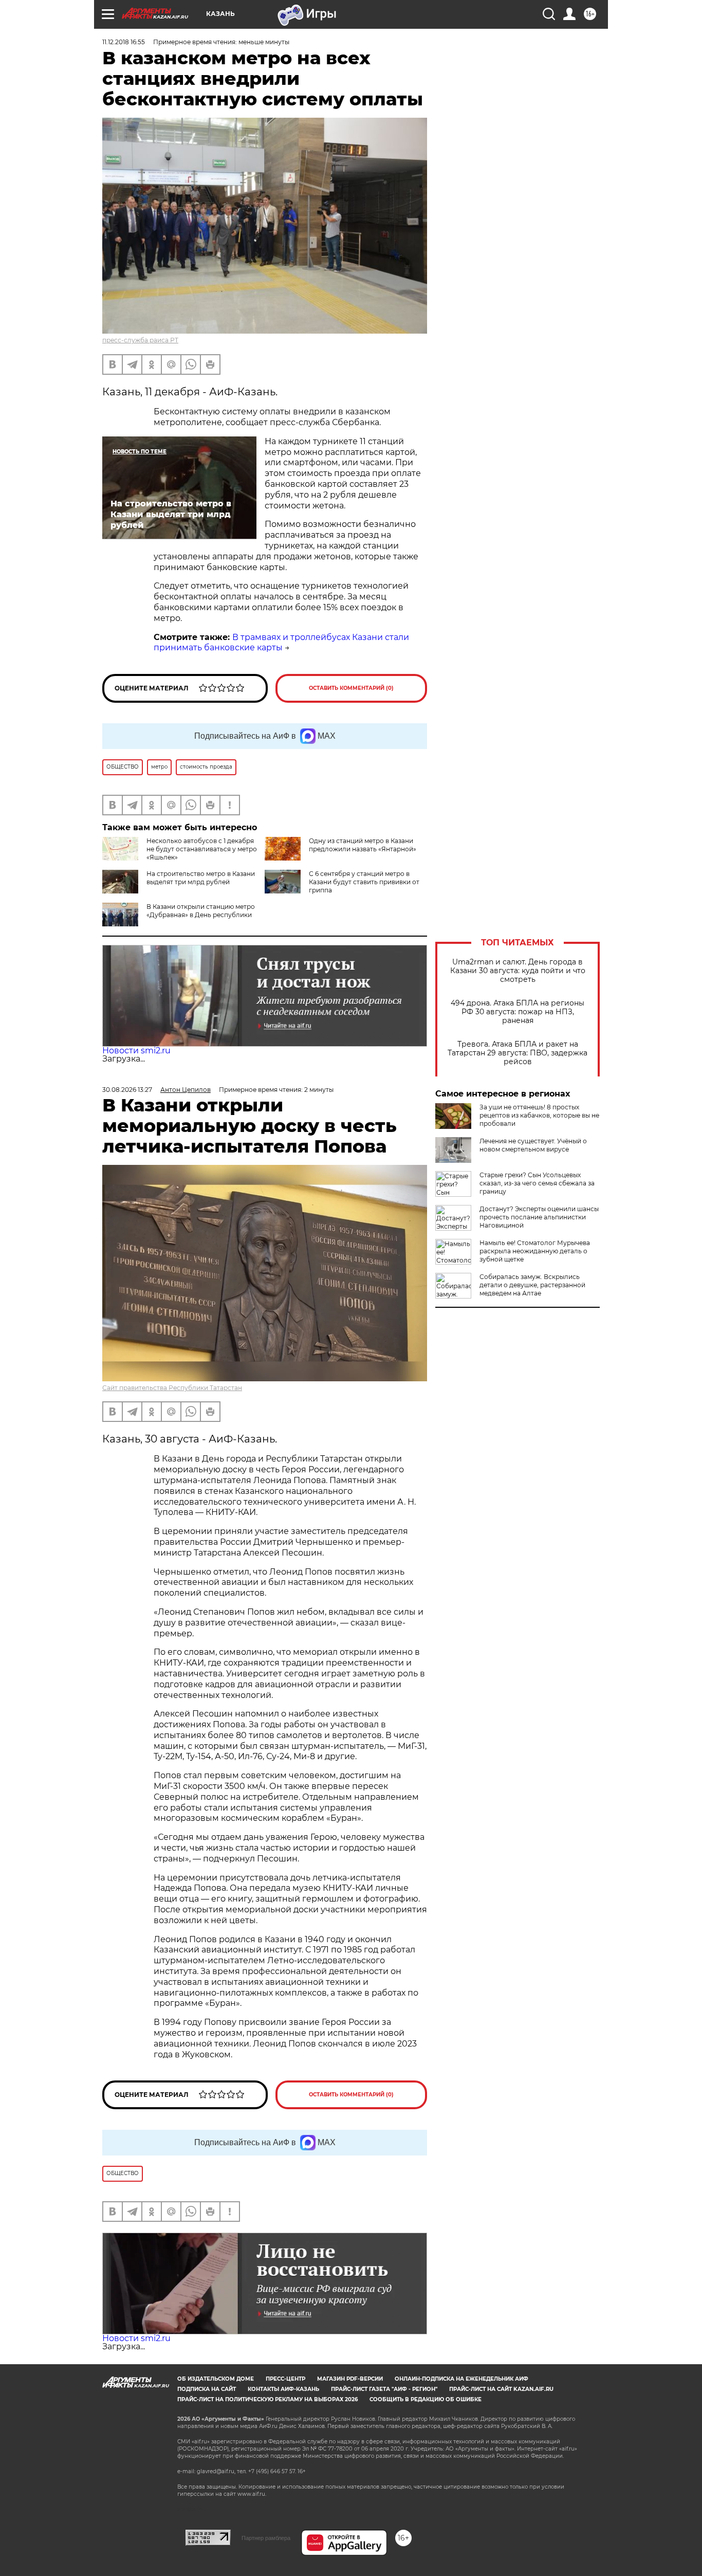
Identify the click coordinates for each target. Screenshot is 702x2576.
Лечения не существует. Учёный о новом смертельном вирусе (533, 1145)
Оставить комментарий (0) (351, 688)
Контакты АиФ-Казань (283, 2389)
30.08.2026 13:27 (127, 1090)
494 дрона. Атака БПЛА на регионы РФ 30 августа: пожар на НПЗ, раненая (518, 1012)
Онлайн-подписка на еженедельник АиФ (461, 2379)
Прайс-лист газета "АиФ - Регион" (384, 2389)
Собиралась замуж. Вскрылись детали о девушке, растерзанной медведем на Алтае (532, 1285)
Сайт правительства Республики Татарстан (172, 1388)
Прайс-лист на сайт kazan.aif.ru (501, 2389)
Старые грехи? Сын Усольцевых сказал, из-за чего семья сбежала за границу (537, 1183)
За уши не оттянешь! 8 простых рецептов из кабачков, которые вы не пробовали (539, 1115)
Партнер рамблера (266, 2538)
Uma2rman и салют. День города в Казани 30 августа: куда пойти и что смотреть (518, 971)
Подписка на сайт (207, 2389)
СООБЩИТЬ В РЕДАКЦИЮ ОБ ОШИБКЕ (426, 2399)
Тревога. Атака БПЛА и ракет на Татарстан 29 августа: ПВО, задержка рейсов (518, 1053)
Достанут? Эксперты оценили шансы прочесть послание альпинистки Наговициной (539, 1217)
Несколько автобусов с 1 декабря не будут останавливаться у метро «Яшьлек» (202, 849)
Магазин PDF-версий (350, 2379)
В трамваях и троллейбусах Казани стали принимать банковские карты (281, 643)
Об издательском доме (216, 2379)
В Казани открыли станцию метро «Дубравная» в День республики (201, 911)
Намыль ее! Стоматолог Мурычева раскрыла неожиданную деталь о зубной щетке (535, 1251)
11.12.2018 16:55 (124, 42)
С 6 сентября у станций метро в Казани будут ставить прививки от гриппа (364, 882)
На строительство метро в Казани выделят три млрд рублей (201, 878)
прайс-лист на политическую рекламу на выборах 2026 (267, 2399)
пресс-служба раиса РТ (140, 340)
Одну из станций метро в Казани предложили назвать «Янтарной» (363, 845)
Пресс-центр (285, 2379)
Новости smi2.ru (136, 1051)
